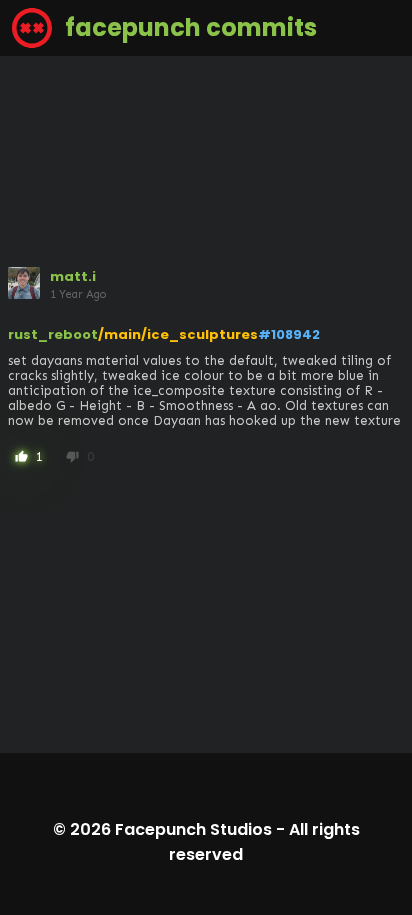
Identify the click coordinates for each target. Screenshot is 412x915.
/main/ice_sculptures (178, 334)
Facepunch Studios (193, 829)
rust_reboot (53, 334)
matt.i (73, 276)
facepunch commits (188, 27)
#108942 (289, 334)
